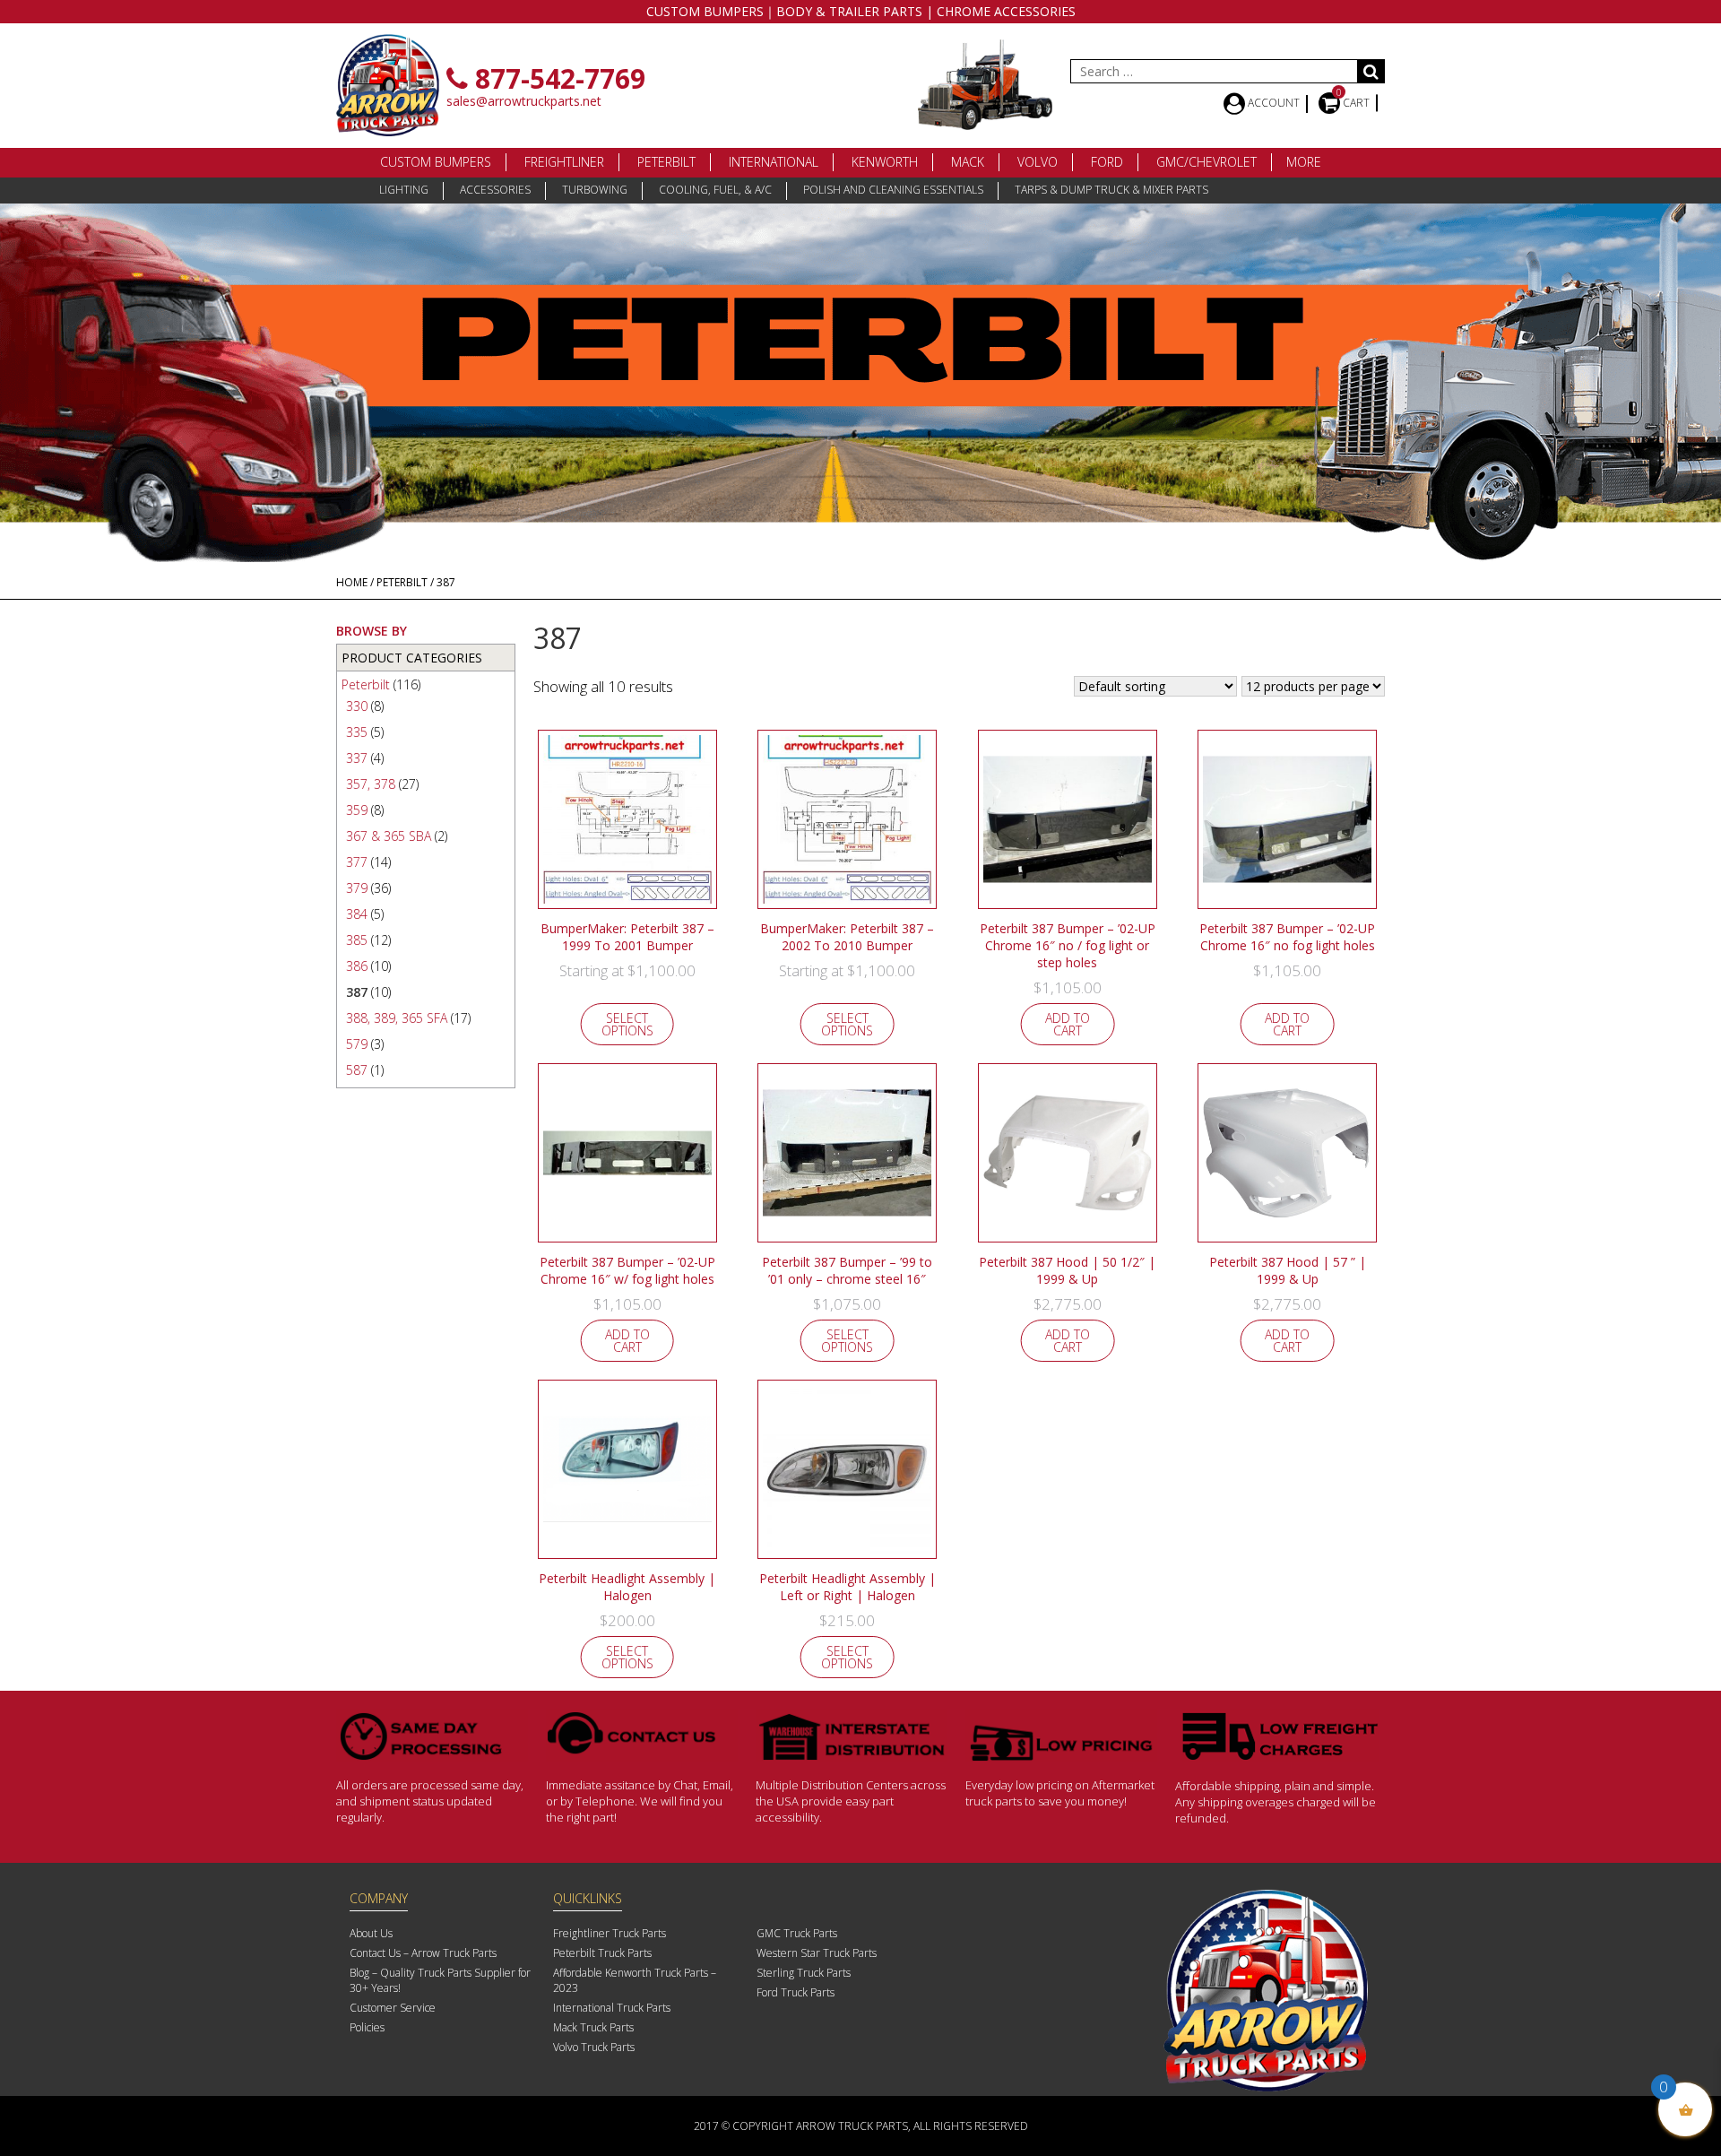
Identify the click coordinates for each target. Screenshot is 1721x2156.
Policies (367, 2027)
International (774, 162)
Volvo (1038, 162)
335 (357, 732)
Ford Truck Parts (796, 1992)
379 (357, 888)
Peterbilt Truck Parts (602, 1953)
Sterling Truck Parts (804, 1973)
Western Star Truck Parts (817, 1953)
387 (357, 992)
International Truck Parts (612, 2008)
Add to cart (1068, 1024)
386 (357, 966)
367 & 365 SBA (389, 836)
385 (357, 940)
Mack (968, 162)
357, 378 (371, 784)
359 (357, 810)
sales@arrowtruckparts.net (524, 101)
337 (357, 758)
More (1304, 162)
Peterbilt (666, 162)
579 (357, 1044)
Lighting (404, 190)
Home (352, 582)
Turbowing (595, 190)
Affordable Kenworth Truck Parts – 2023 (635, 1980)
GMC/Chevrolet (1206, 162)
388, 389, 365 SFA (397, 1018)
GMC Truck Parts (797, 1933)
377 (357, 862)
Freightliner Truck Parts (610, 1933)
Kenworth (885, 162)
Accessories (495, 190)
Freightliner (564, 162)
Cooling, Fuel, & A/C (715, 190)
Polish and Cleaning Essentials (893, 190)
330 (357, 706)
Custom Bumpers (436, 162)
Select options (627, 1024)
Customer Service (393, 2008)
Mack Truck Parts (593, 2027)
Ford (1107, 162)
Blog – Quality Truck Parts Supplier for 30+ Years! (440, 1980)
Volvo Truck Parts (594, 2047)
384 (357, 914)
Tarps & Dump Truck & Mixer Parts (1111, 190)
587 (357, 1070)
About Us (371, 1933)
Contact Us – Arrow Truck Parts (423, 1953)
